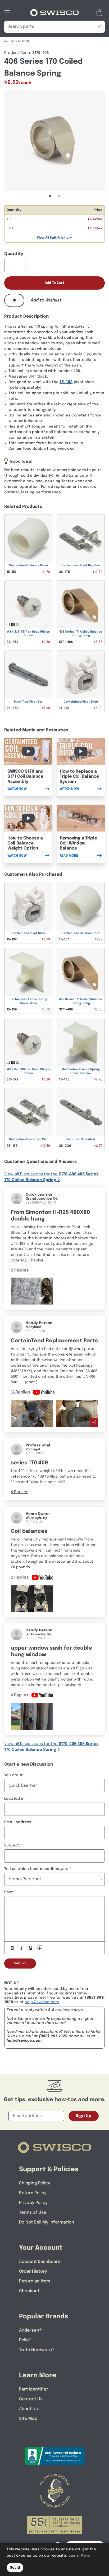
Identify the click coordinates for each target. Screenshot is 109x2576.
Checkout (29, 2291)
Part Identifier (34, 2389)
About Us (28, 2409)
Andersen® (30, 2330)
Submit (20, 1964)
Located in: (15, 1799)
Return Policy (33, 2193)
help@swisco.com (42, 2002)
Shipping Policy (35, 2183)
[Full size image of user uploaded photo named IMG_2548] (32, 1291)
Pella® (25, 2340)
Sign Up (84, 2116)
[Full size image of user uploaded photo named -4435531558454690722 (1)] (32, 1716)
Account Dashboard (40, 2262)
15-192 (66, 382)
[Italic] (21, 1948)
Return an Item (35, 2281)
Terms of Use (33, 2213)
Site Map (28, 2419)
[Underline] (31, 1948)
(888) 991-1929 (53, 2036)
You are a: (14, 1775)
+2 (94, 1422)
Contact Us (31, 2399)
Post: (9, 1892)
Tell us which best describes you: (36, 1869)
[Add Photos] (40, 1948)
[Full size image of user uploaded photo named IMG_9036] (77, 1413)
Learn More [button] (79, 2556)
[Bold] (12, 1948)
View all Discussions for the (51, 1177)
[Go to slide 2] (59, 196)
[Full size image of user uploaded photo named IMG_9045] (32, 1413)
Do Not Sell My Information (47, 2222)
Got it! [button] (15, 2568)
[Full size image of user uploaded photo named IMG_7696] (32, 1598)
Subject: (12, 1845)
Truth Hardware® (37, 2350)
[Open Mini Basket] (100, 13)
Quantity (14, 254)
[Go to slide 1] (50, 196)
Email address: (18, 1822)
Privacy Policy (33, 2203)
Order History (33, 2271)
